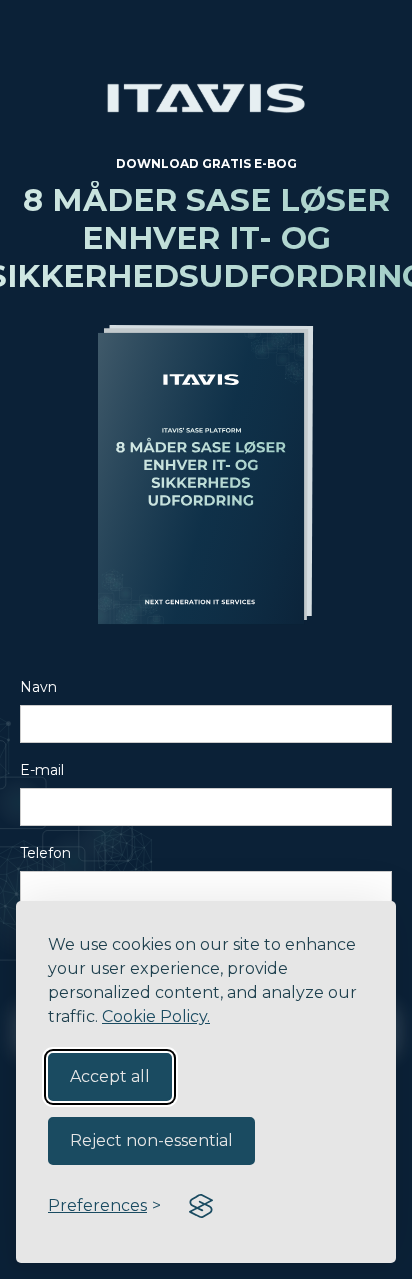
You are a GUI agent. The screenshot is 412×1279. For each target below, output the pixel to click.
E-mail (42, 770)
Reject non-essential (151, 1140)
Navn (38, 687)
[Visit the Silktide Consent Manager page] (201, 1206)
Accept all (110, 1076)
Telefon (45, 853)
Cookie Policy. (156, 1016)
